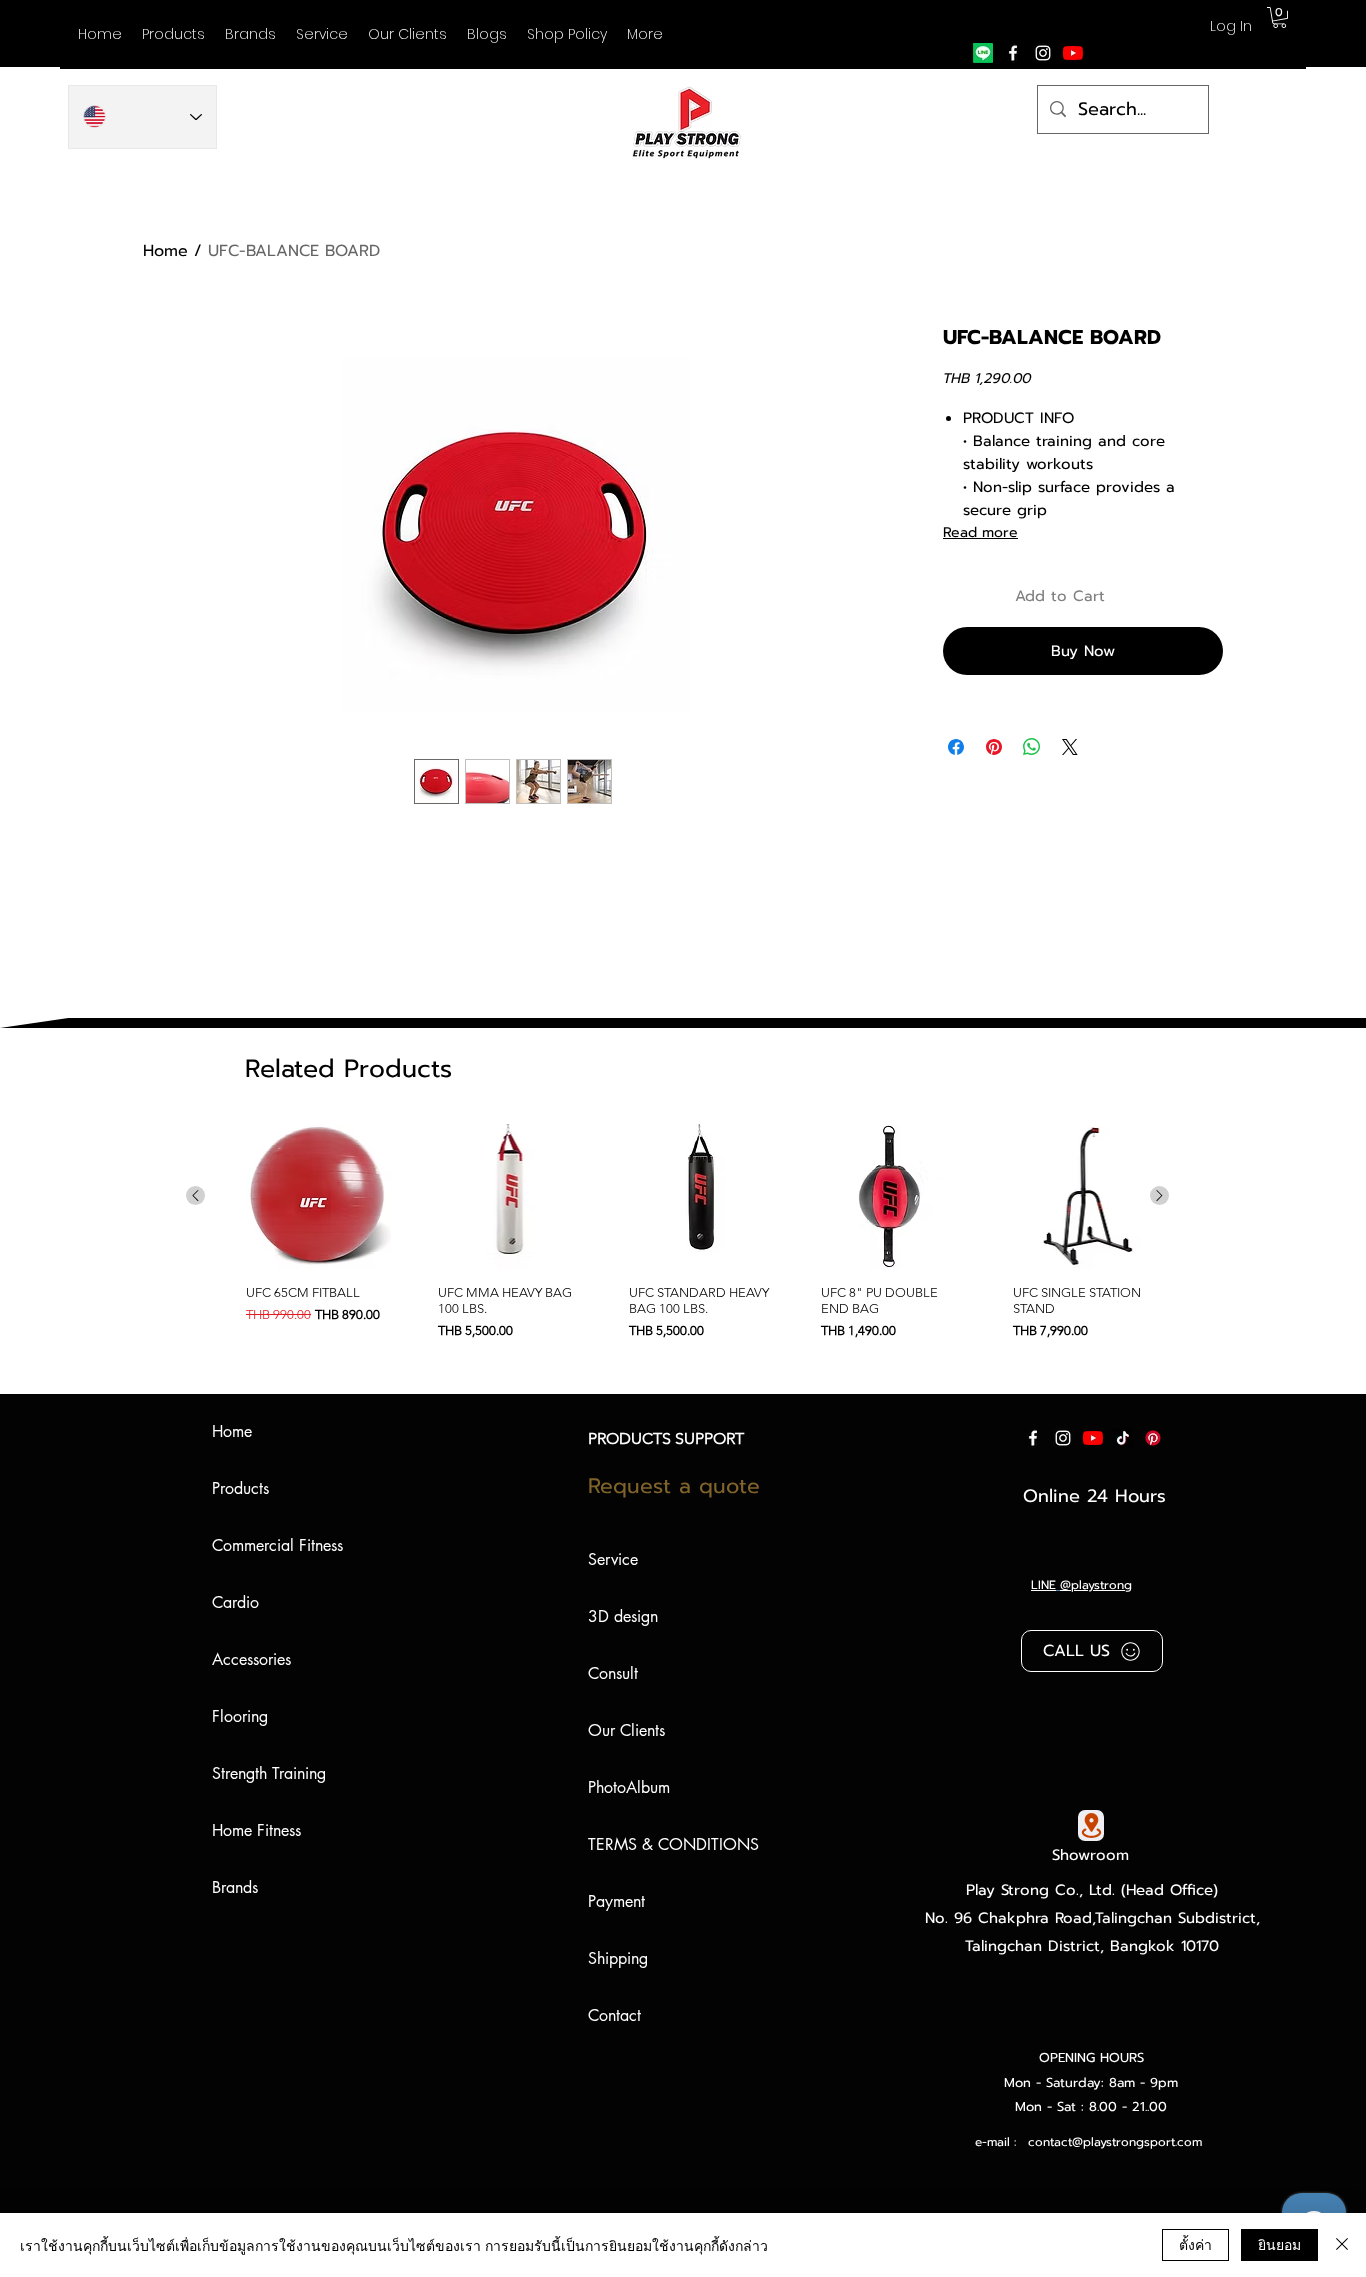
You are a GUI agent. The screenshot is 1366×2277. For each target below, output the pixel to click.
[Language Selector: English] (142, 117)
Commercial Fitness (277, 1545)
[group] (677, 1240)
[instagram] (1043, 53)
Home (165, 251)
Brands (235, 1887)
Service (613, 1559)
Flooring (240, 1716)
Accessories (251, 1659)
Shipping (618, 1958)
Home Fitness (256, 1830)
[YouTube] (1073, 53)
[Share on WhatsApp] (1032, 747)
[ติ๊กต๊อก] (1123, 1438)
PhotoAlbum (629, 1787)
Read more (980, 532)
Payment (616, 1901)
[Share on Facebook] (956, 747)
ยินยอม (1279, 2244)
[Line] (983, 53)
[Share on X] (1070, 747)
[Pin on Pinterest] (994, 747)
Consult (613, 1673)
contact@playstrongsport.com (1115, 2142)
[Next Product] (1159, 1195)
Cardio (235, 1602)
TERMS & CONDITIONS (673, 1844)
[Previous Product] (195, 1195)
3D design (623, 1616)
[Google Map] (1091, 1825)
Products (240, 1488)
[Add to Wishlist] (1204, 596)
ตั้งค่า (1195, 2244)
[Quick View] (318, 1196)
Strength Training (269, 1773)
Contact (614, 2015)
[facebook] (1013, 53)
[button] (250, 34)
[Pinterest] (1153, 1438)
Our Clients (626, 1730)
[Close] (1342, 2245)
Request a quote (674, 1486)
